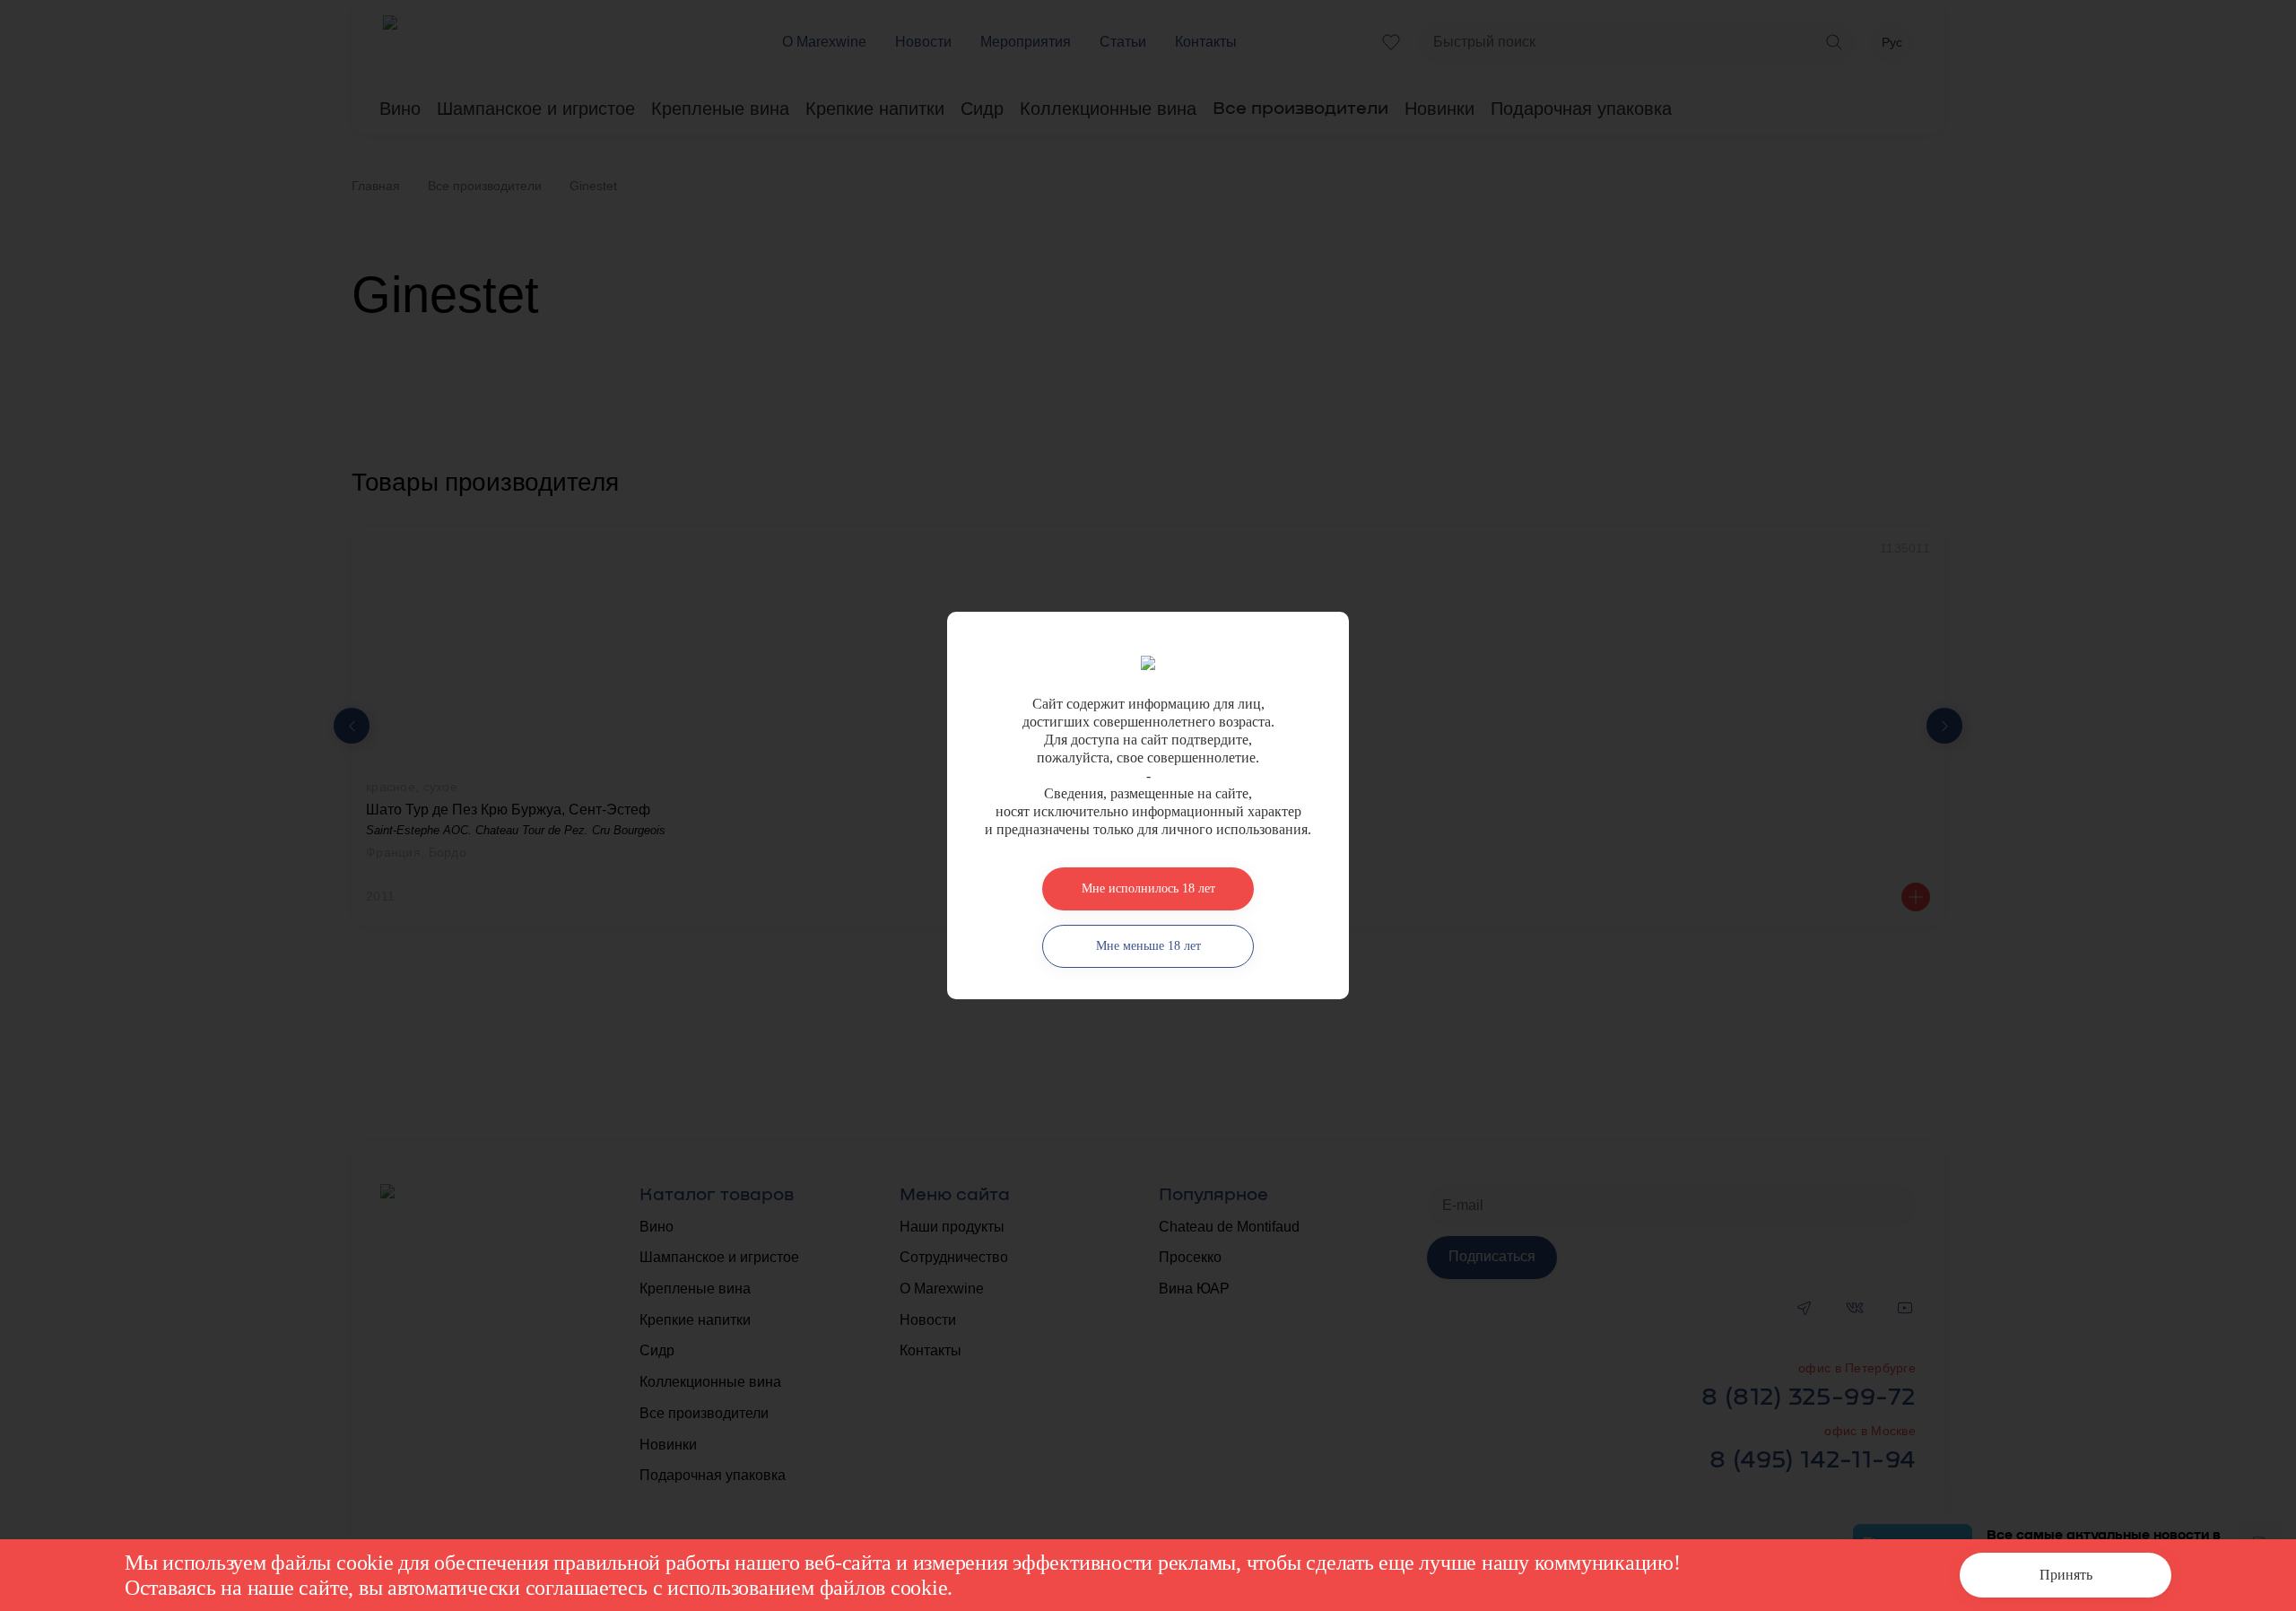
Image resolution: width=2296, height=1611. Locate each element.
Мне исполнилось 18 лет (1148, 888)
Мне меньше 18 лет (1148, 946)
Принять (2066, 1575)
